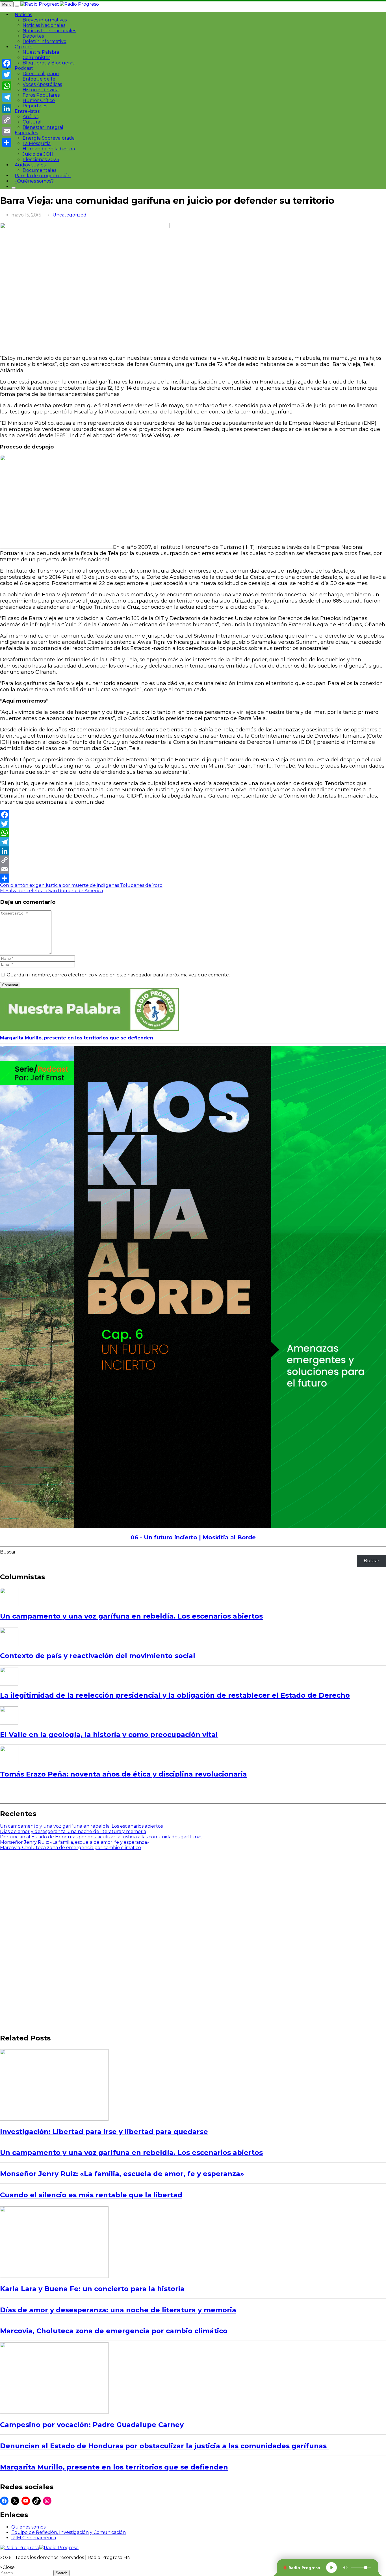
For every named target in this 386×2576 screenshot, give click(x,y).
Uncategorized (70, 215)
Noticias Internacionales (49, 31)
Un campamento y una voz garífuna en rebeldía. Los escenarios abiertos (131, 1616)
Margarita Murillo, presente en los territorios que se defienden (77, 1038)
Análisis (31, 117)
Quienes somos (28, 2527)
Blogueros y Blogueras (48, 63)
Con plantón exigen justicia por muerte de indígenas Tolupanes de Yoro (81, 885)
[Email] (193, 869)
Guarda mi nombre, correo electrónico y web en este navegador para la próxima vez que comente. (118, 975)
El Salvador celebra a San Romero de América (51, 891)
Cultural (32, 122)
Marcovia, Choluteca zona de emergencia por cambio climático (71, 1848)
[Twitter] (193, 824)
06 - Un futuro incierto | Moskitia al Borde (193, 1537)
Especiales (26, 133)
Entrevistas (27, 111)
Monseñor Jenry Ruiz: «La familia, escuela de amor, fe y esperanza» (75, 1842)
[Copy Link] (193, 860)
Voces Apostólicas (42, 84)
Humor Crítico (39, 100)
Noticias (23, 15)
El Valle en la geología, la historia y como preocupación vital (109, 1735)
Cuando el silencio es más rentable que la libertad (91, 2195)
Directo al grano (41, 74)
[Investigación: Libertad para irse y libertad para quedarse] (54, 2119)
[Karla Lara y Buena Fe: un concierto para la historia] (54, 2276)
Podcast (24, 68)
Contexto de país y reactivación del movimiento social (98, 1656)
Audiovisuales (30, 165)
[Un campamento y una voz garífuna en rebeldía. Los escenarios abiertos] (9, 1597)
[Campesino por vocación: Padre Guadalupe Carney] (54, 2412)
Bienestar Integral (43, 127)
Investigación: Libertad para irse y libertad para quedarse (104, 2132)
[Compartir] (193, 878)
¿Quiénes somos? (34, 181)
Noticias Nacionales (44, 25)
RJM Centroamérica (34, 2538)
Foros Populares (41, 95)
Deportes (33, 36)
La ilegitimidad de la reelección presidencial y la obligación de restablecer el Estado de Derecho (175, 1695)
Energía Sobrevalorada (49, 138)
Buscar (8, 1552)
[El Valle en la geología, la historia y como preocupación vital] (9, 1716)
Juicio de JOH (38, 154)
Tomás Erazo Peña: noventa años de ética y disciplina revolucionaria (123, 1774)
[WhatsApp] (193, 833)
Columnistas (36, 58)
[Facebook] (193, 815)
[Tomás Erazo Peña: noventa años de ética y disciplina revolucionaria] (9, 1755)
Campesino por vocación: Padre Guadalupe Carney (92, 2425)
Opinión (24, 47)
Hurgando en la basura (49, 149)
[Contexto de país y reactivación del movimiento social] (9, 1637)
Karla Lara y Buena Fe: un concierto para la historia (92, 2289)
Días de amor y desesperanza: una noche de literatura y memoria (73, 1831)
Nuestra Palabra (41, 52)
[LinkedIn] (193, 851)
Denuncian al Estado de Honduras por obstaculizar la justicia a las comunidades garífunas (102, 1837)
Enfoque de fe (39, 79)
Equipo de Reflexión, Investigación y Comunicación (69, 2532)
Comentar (10, 985)
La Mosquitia (37, 143)
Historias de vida (41, 90)
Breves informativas (45, 20)
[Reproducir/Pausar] (331, 2568)
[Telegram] (193, 842)
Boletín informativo (45, 41)
